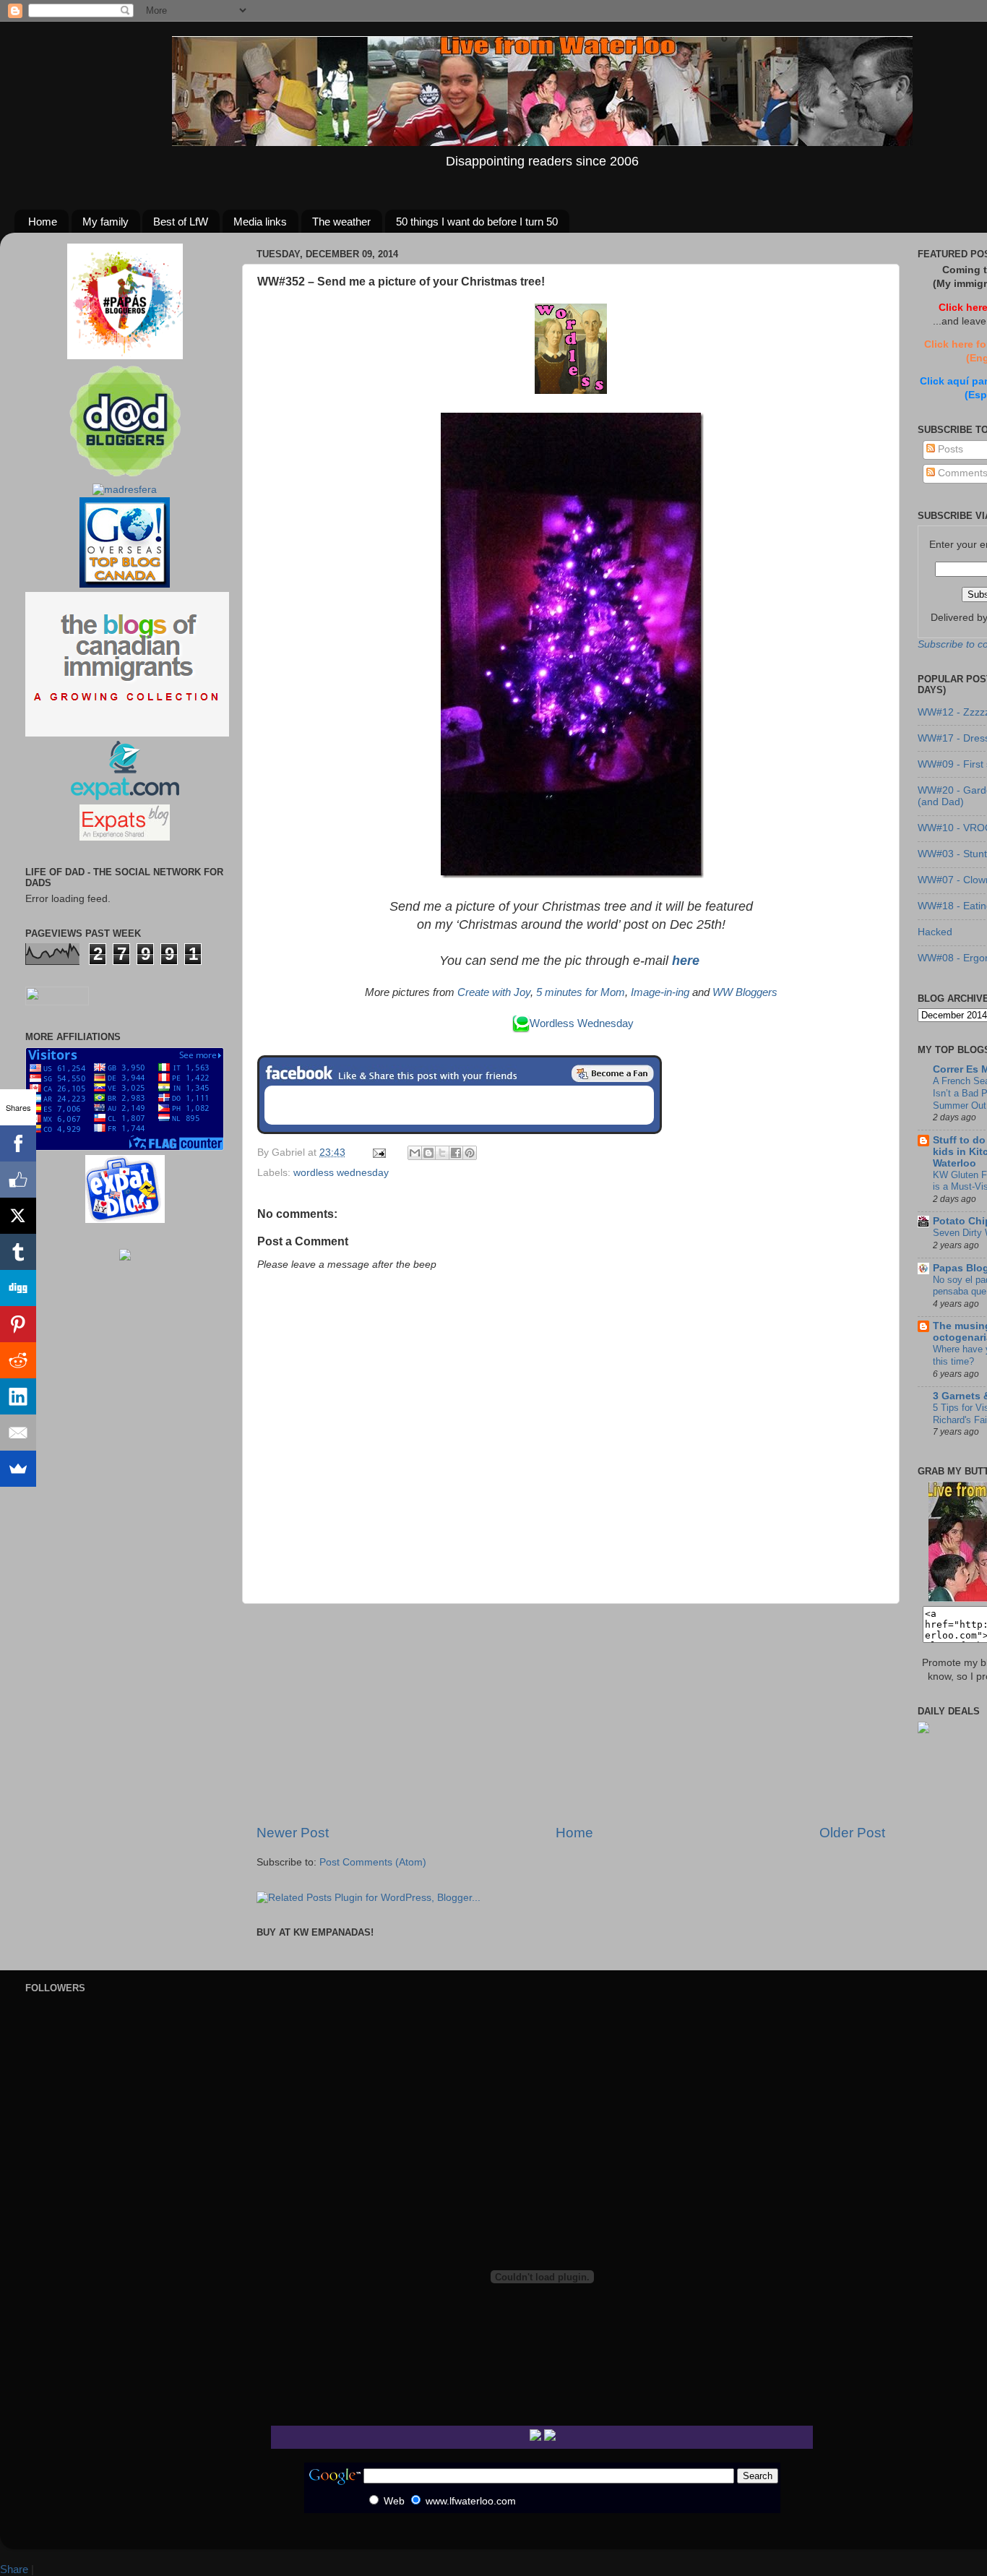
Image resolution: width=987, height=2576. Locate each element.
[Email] (18, 1433)
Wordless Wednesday (582, 1023)
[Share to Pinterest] (470, 1153)
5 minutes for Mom (581, 992)
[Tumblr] (18, 1252)
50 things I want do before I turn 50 (477, 222)
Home (43, 222)
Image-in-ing (660, 992)
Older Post (852, 1833)
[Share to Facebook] (456, 1153)
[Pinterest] (18, 1324)
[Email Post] (378, 1152)
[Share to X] (442, 1153)
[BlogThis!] (428, 1153)
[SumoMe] (18, 1469)
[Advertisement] (571, 1714)
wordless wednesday (341, 1173)
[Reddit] (18, 1360)
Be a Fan (613, 1073)
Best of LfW (181, 222)
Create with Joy (494, 992)
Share (14, 2569)
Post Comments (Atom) (373, 1862)
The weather (341, 222)
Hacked (935, 932)
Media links (260, 222)
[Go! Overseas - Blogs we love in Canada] (125, 584)
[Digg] (18, 1288)
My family (105, 222)
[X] (18, 1216)
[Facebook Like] (18, 1180)
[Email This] (415, 1153)
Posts (949, 449)
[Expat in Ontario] (125, 797)
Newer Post (293, 1833)
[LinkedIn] (18, 1396)
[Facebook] (18, 1143)
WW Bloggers (745, 992)
